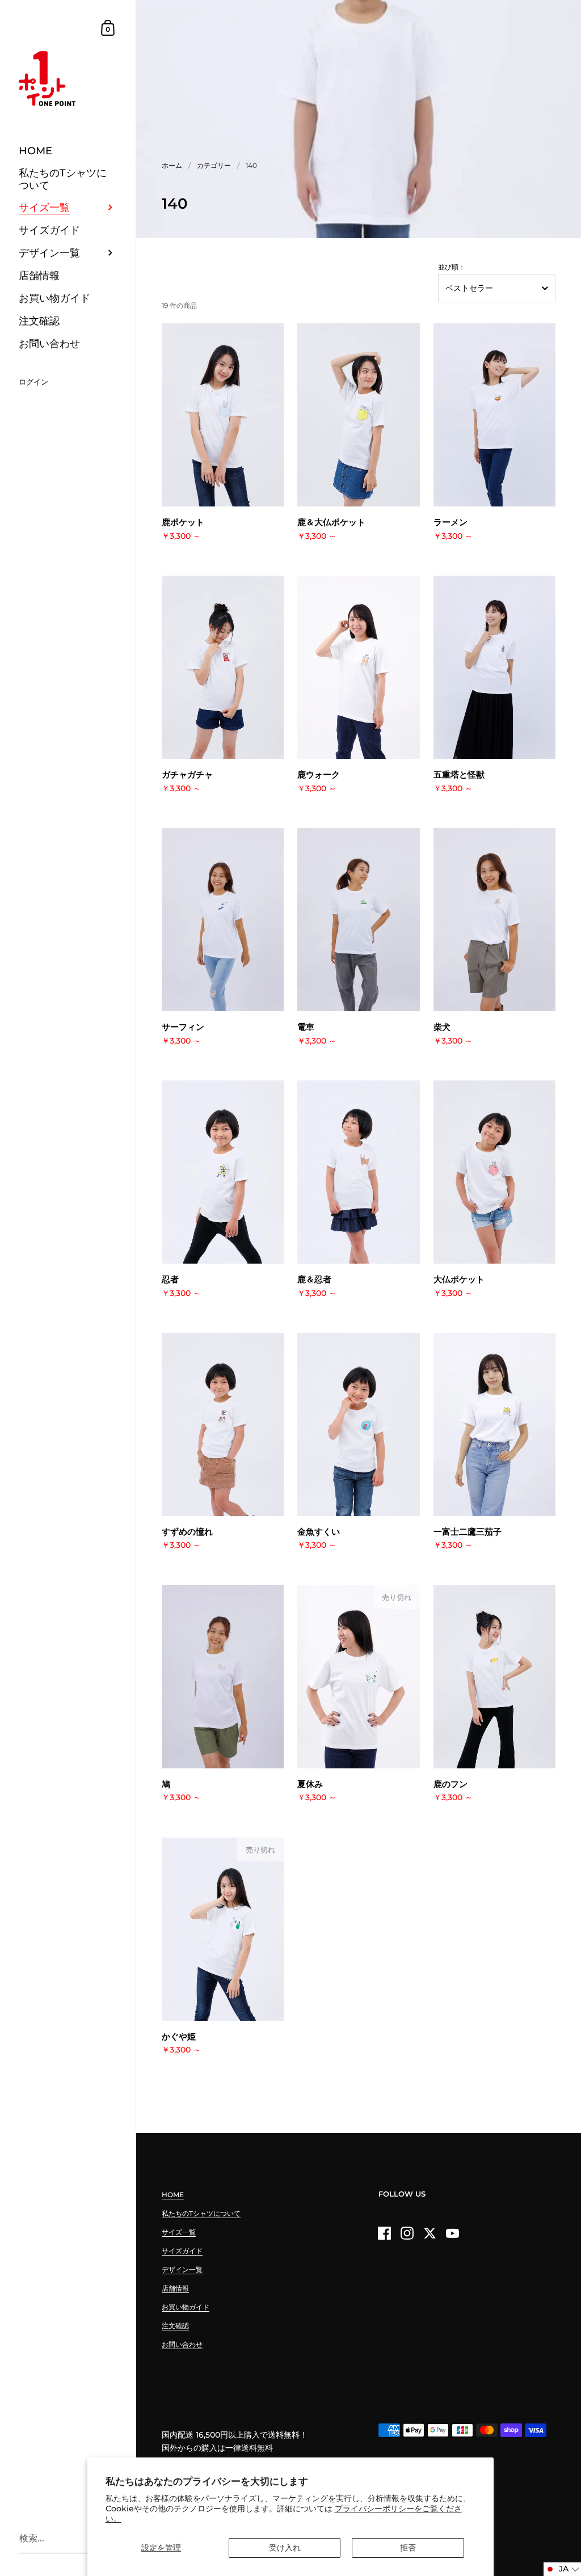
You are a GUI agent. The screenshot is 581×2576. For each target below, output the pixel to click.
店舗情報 (175, 2288)
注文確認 (175, 2326)
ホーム (172, 165)
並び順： (452, 267)
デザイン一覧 (182, 2269)
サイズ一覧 (179, 2232)
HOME (173, 2195)
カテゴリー (214, 165)
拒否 (408, 2548)
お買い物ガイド (186, 2307)
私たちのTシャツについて (201, 2213)
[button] (562, 2569)
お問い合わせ (182, 2344)
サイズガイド (182, 2251)
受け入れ (285, 2548)
